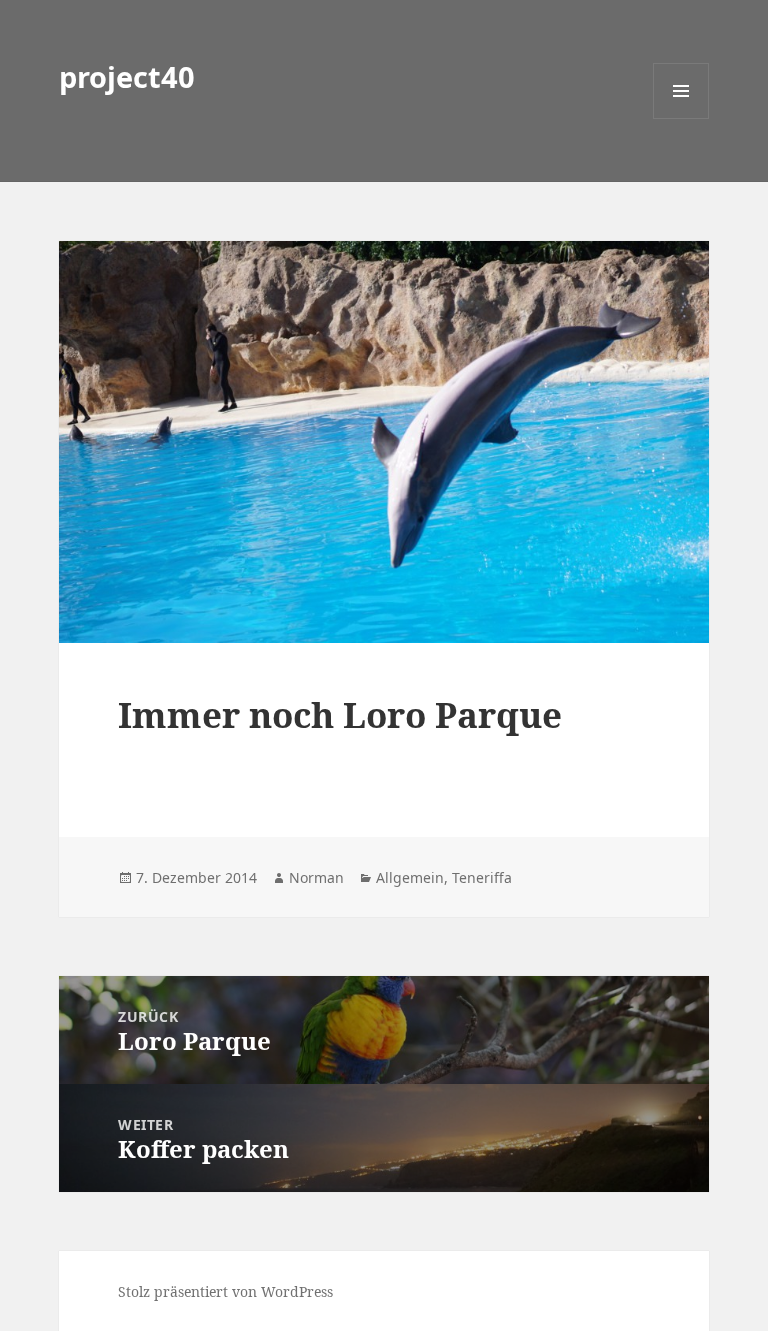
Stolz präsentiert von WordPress (225, 1291)
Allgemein (410, 877)
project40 (127, 76)
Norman (316, 877)
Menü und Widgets (681, 118)
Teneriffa (482, 877)
